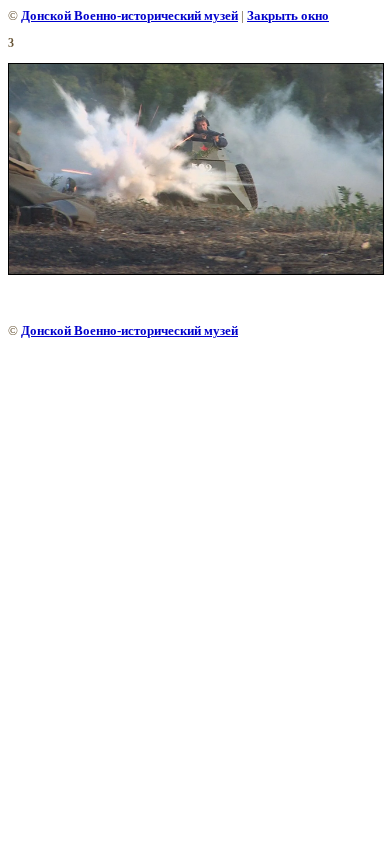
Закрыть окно (288, 15)
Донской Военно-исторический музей (129, 15)
